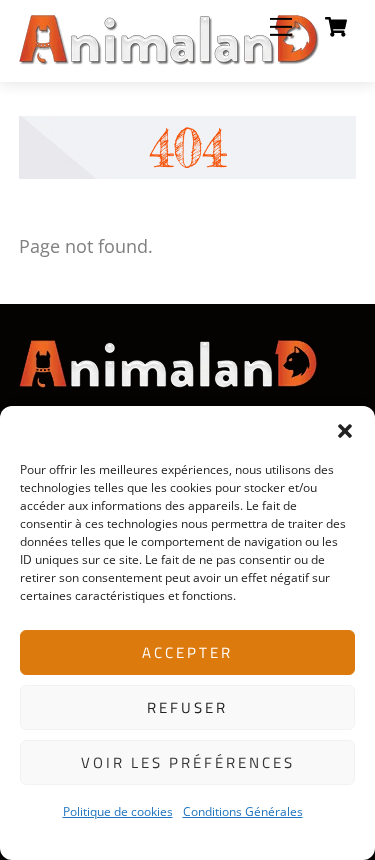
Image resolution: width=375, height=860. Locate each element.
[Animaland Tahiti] (169, 57)
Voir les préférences (188, 762)
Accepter (187, 652)
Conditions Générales (243, 811)
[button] (345, 431)
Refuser (187, 707)
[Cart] (336, 27)
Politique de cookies (118, 811)
